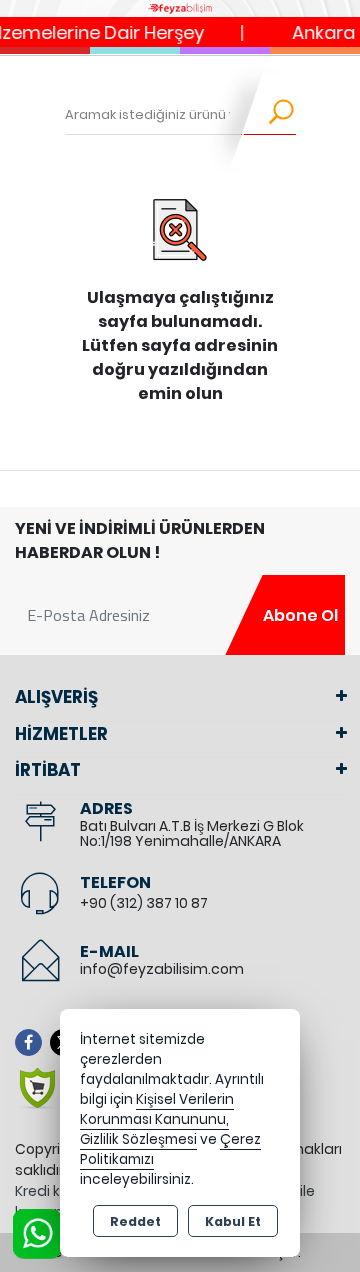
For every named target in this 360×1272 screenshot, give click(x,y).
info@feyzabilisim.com (162, 969)
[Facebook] (32, 1042)
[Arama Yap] (268, 115)
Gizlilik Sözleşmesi (138, 1139)
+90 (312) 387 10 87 (144, 903)
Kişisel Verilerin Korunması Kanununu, (157, 1109)
